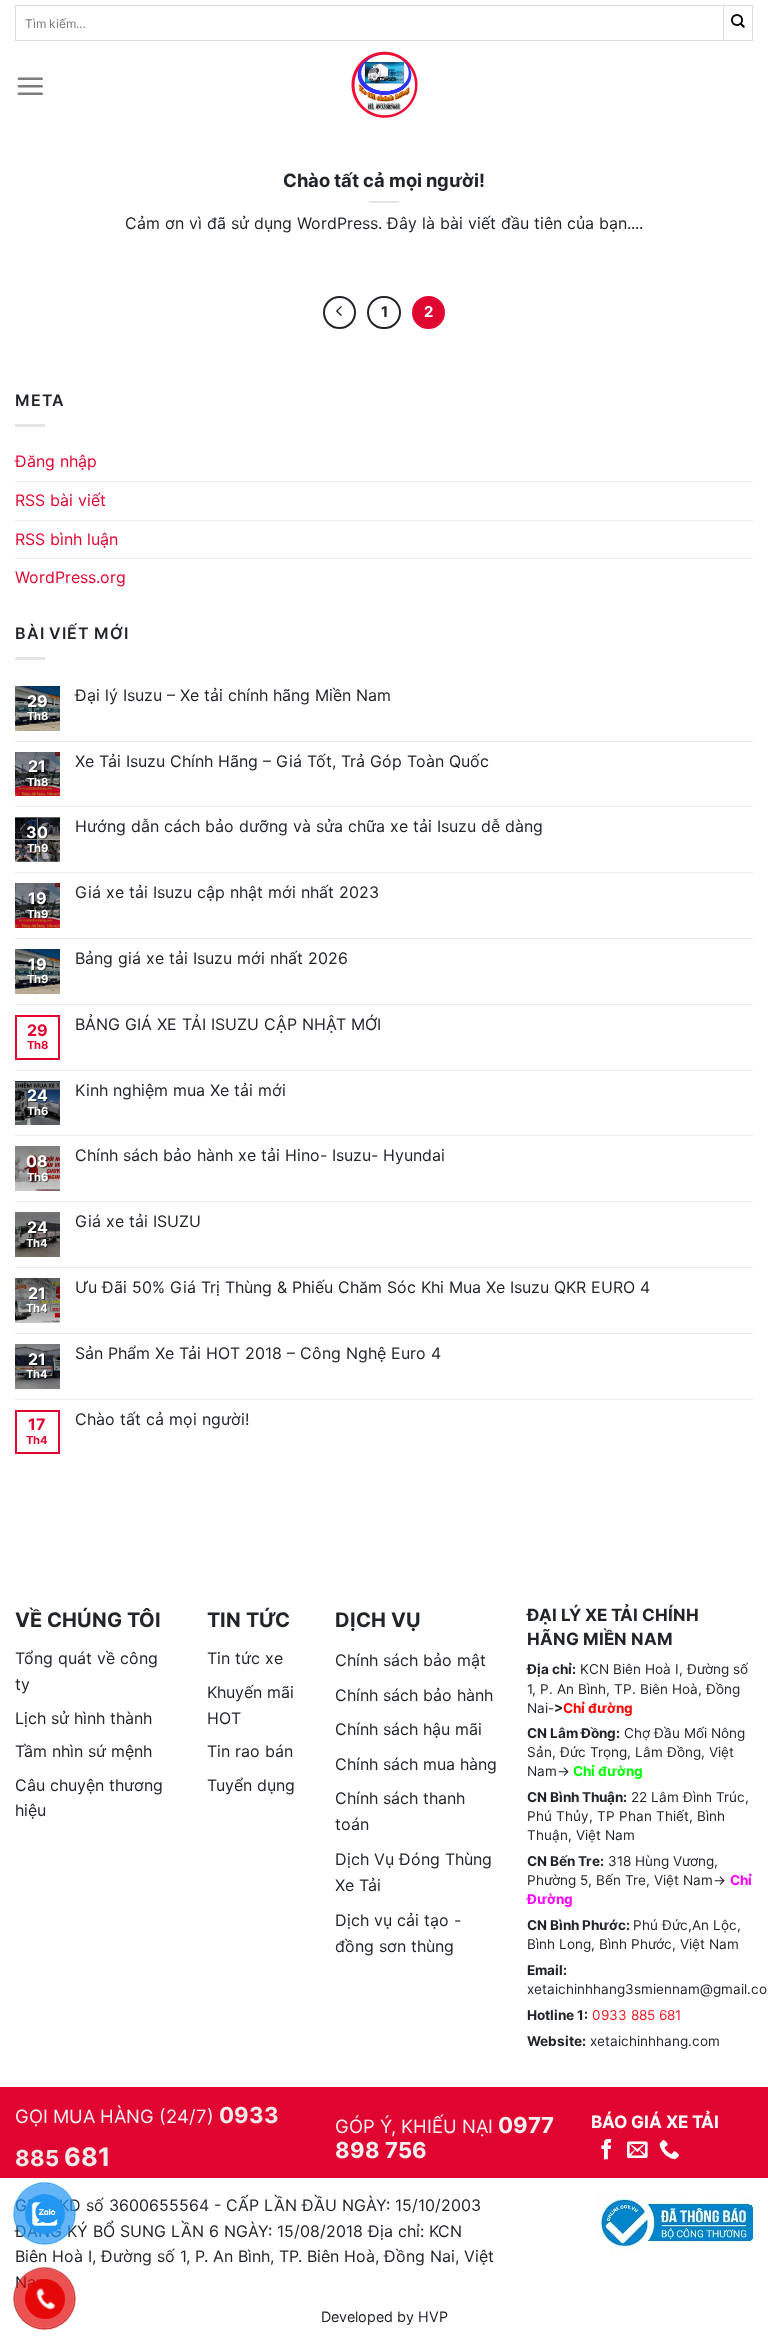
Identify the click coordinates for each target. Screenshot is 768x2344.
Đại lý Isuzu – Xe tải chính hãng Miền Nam (233, 695)
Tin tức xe (245, 1658)
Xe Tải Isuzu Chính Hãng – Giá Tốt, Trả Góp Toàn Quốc (282, 761)
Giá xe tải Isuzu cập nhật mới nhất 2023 (227, 892)
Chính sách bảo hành (414, 1695)
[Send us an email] (637, 2150)
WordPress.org (70, 577)
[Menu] (30, 86)
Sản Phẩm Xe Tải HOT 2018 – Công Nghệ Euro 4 (258, 1353)
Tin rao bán (250, 1751)
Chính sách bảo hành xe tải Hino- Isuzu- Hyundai (260, 1155)
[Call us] (669, 2150)
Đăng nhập (56, 461)
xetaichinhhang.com (655, 2041)
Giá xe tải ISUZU (138, 1221)
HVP (433, 2316)
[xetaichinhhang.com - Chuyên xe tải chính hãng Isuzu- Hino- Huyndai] (384, 86)
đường (620, 1771)
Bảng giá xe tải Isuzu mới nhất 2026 (211, 958)
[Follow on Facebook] (606, 2150)
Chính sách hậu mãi (408, 1729)
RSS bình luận (66, 539)
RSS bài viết (60, 500)
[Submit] (738, 23)
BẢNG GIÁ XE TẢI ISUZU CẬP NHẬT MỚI (228, 1024)
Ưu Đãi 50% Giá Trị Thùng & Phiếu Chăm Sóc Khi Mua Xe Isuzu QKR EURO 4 (362, 1287)
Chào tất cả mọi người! (162, 1419)
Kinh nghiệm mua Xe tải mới (180, 1090)
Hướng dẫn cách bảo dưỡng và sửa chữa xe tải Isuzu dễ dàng (309, 826)
